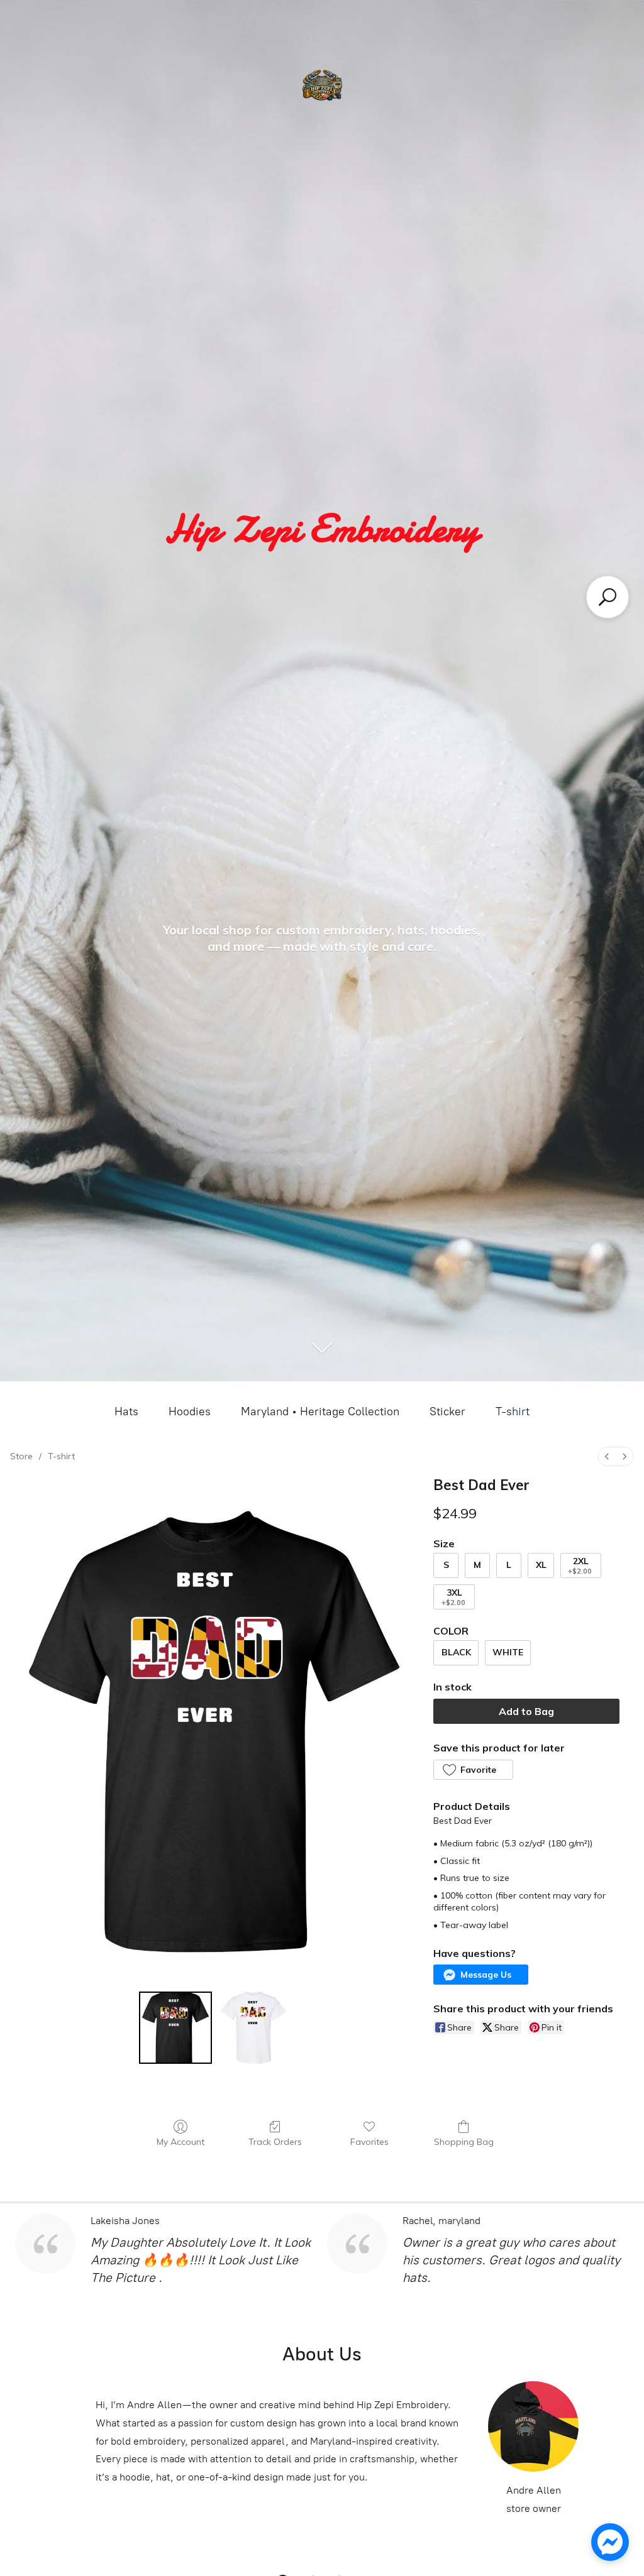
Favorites (369, 2142)
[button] (473, 1770)
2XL (580, 1566)
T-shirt (513, 1411)
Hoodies (190, 1411)
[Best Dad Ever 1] (253, 2028)
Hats (126, 1411)
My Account (180, 2142)
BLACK (456, 1652)
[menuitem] (607, 1456)
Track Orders (275, 2142)
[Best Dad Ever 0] (175, 2028)
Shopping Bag (464, 2142)
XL (541, 1565)
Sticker (447, 1411)
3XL (453, 1597)
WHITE (508, 1652)
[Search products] (608, 597)
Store (21, 1456)
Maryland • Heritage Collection (320, 1411)
